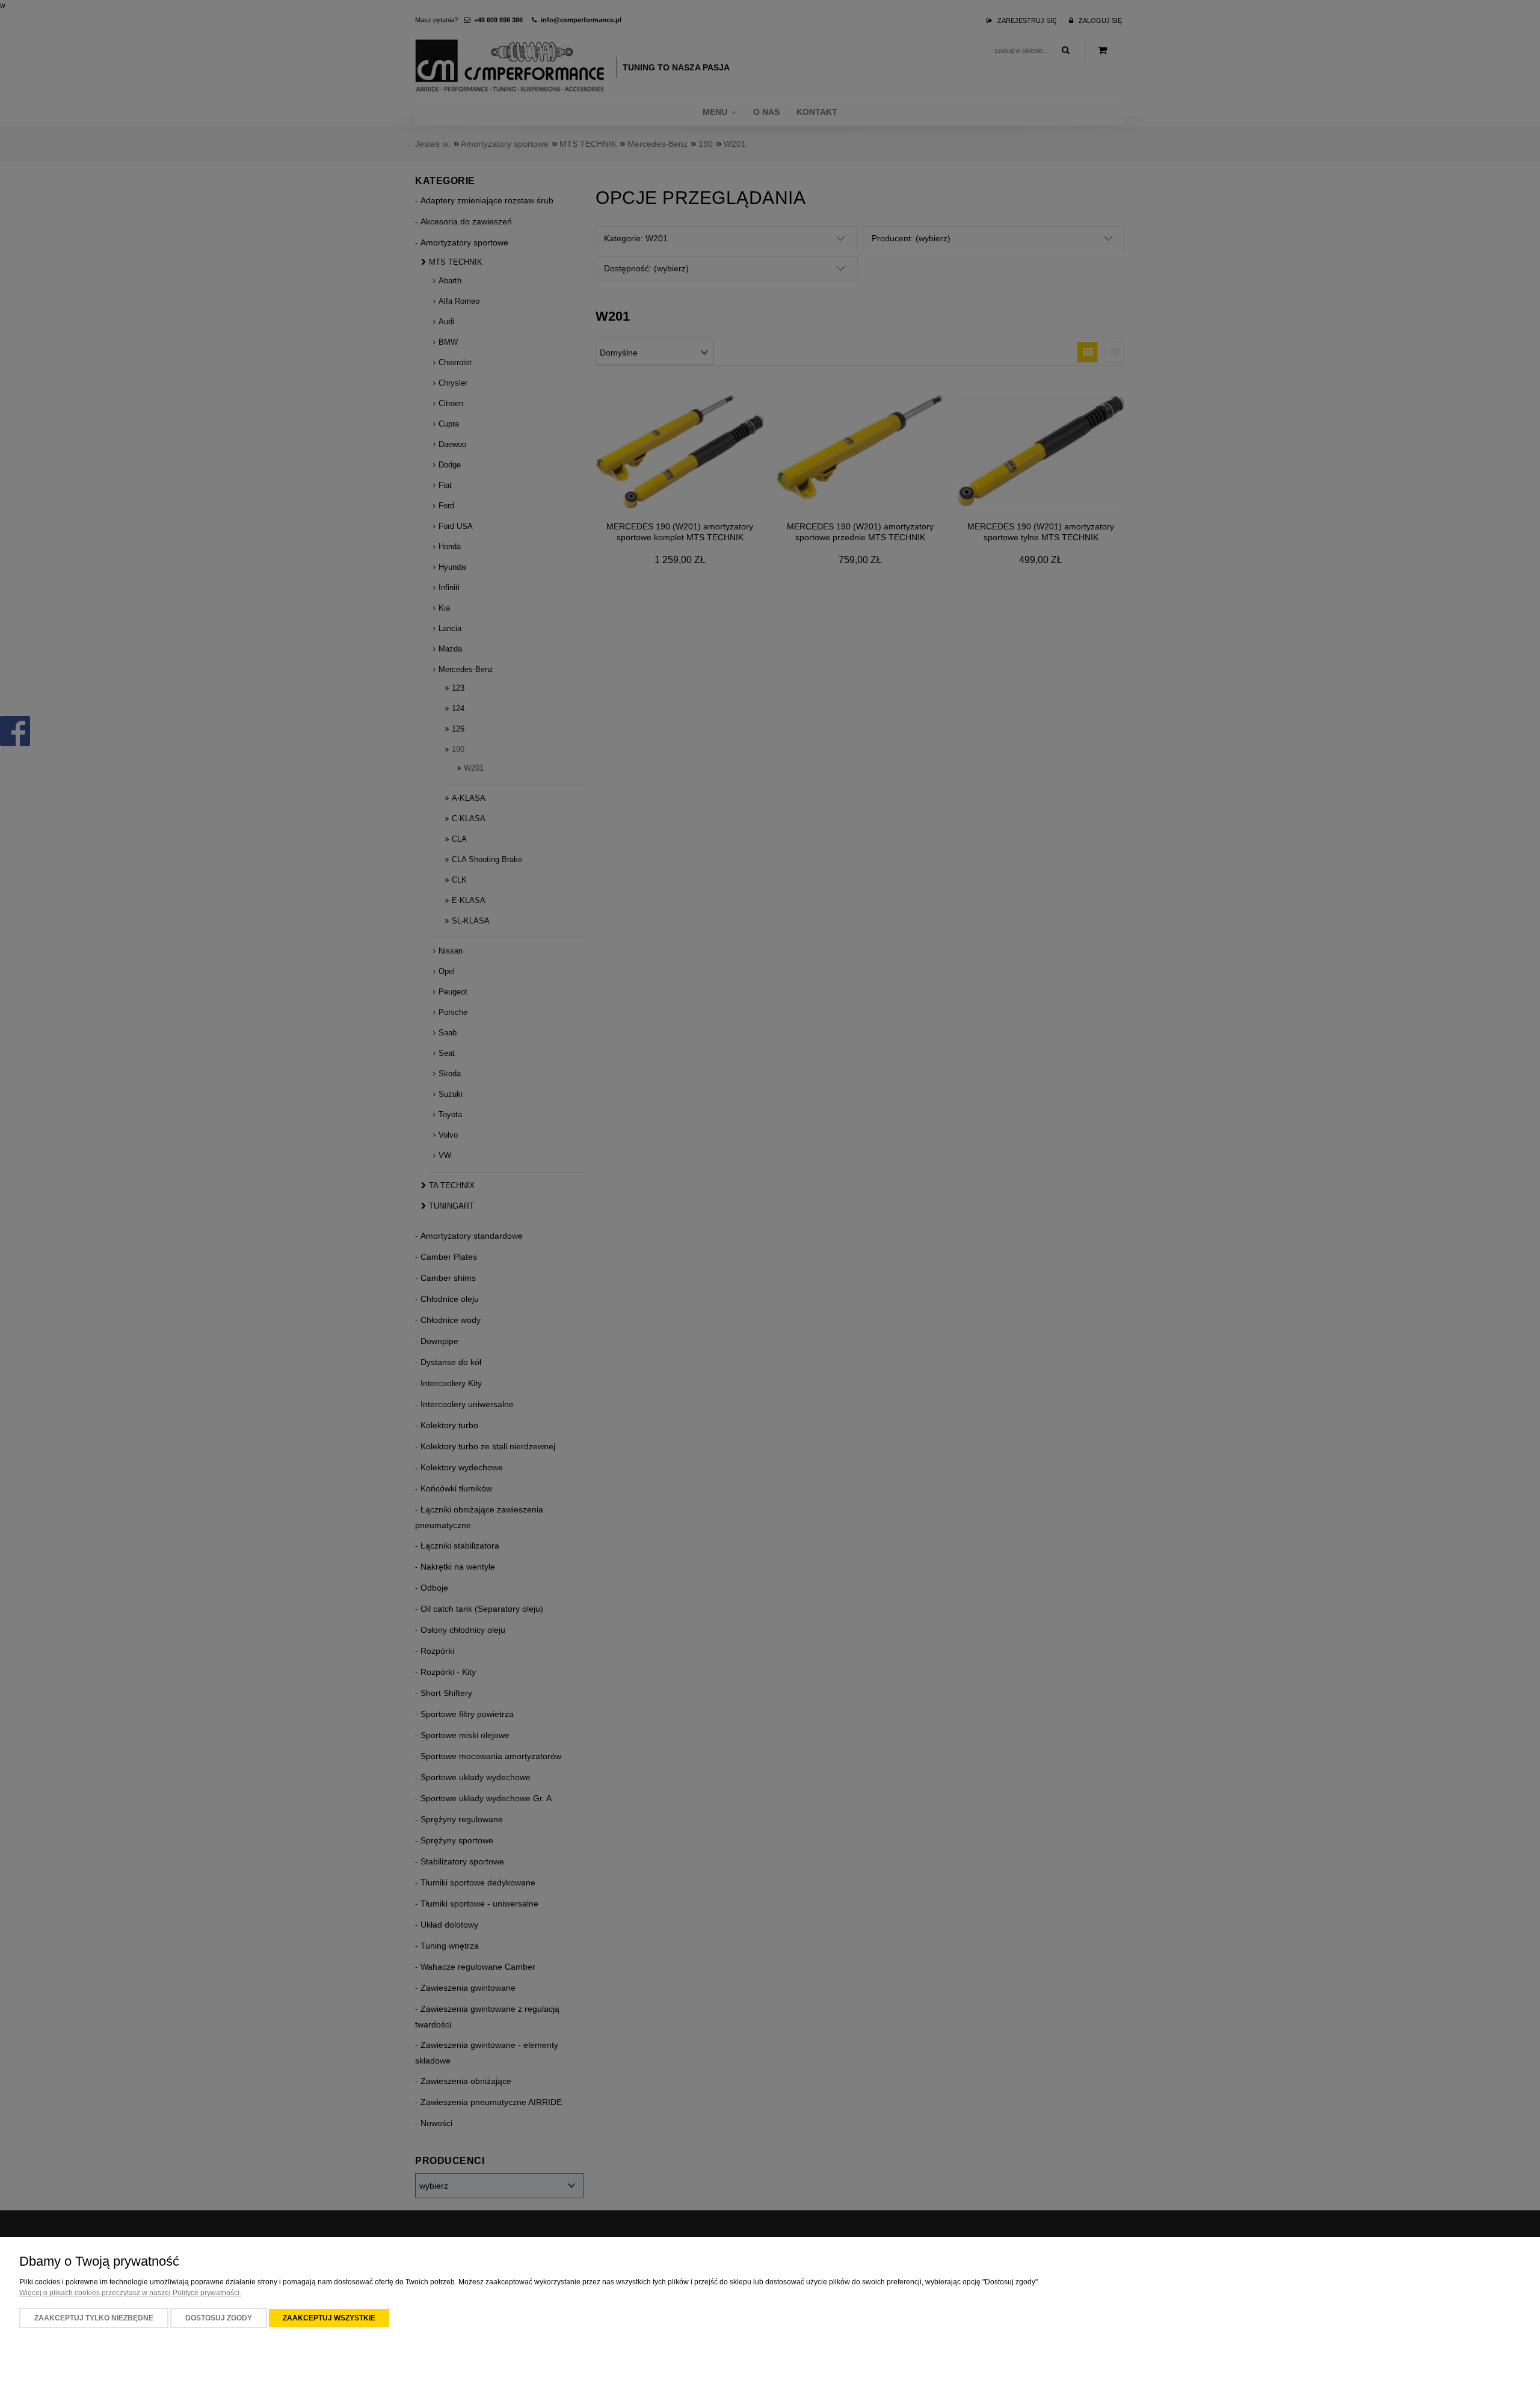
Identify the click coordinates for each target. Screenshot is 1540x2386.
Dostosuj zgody (219, 2318)
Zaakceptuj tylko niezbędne (94, 2318)
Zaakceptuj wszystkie (329, 2318)
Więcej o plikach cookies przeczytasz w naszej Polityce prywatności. (130, 2293)
